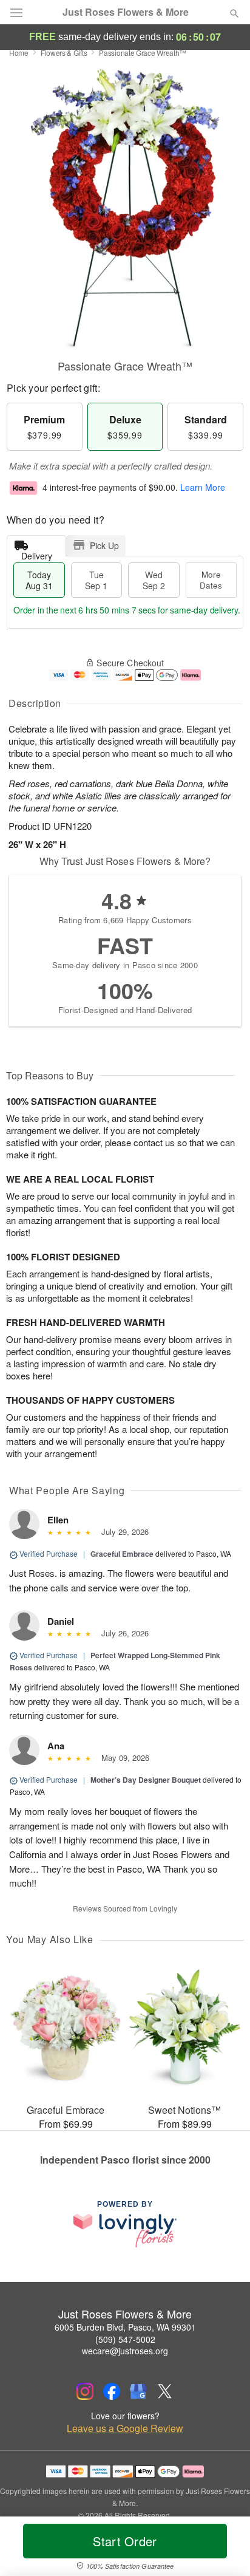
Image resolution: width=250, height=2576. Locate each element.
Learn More (203, 487)
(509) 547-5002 (125, 2339)
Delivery (37, 553)
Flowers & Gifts (64, 53)
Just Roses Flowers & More (126, 12)
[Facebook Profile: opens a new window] (112, 2391)
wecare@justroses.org (125, 2351)
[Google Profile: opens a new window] (138, 2391)
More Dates (211, 580)
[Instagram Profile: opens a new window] (85, 2391)
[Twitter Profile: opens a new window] (165, 2391)
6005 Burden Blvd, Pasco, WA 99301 (125, 2327)
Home (19, 53)
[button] (224, 2549)
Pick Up (104, 545)
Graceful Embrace (122, 1554)
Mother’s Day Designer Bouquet (146, 1780)
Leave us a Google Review (125, 2428)
